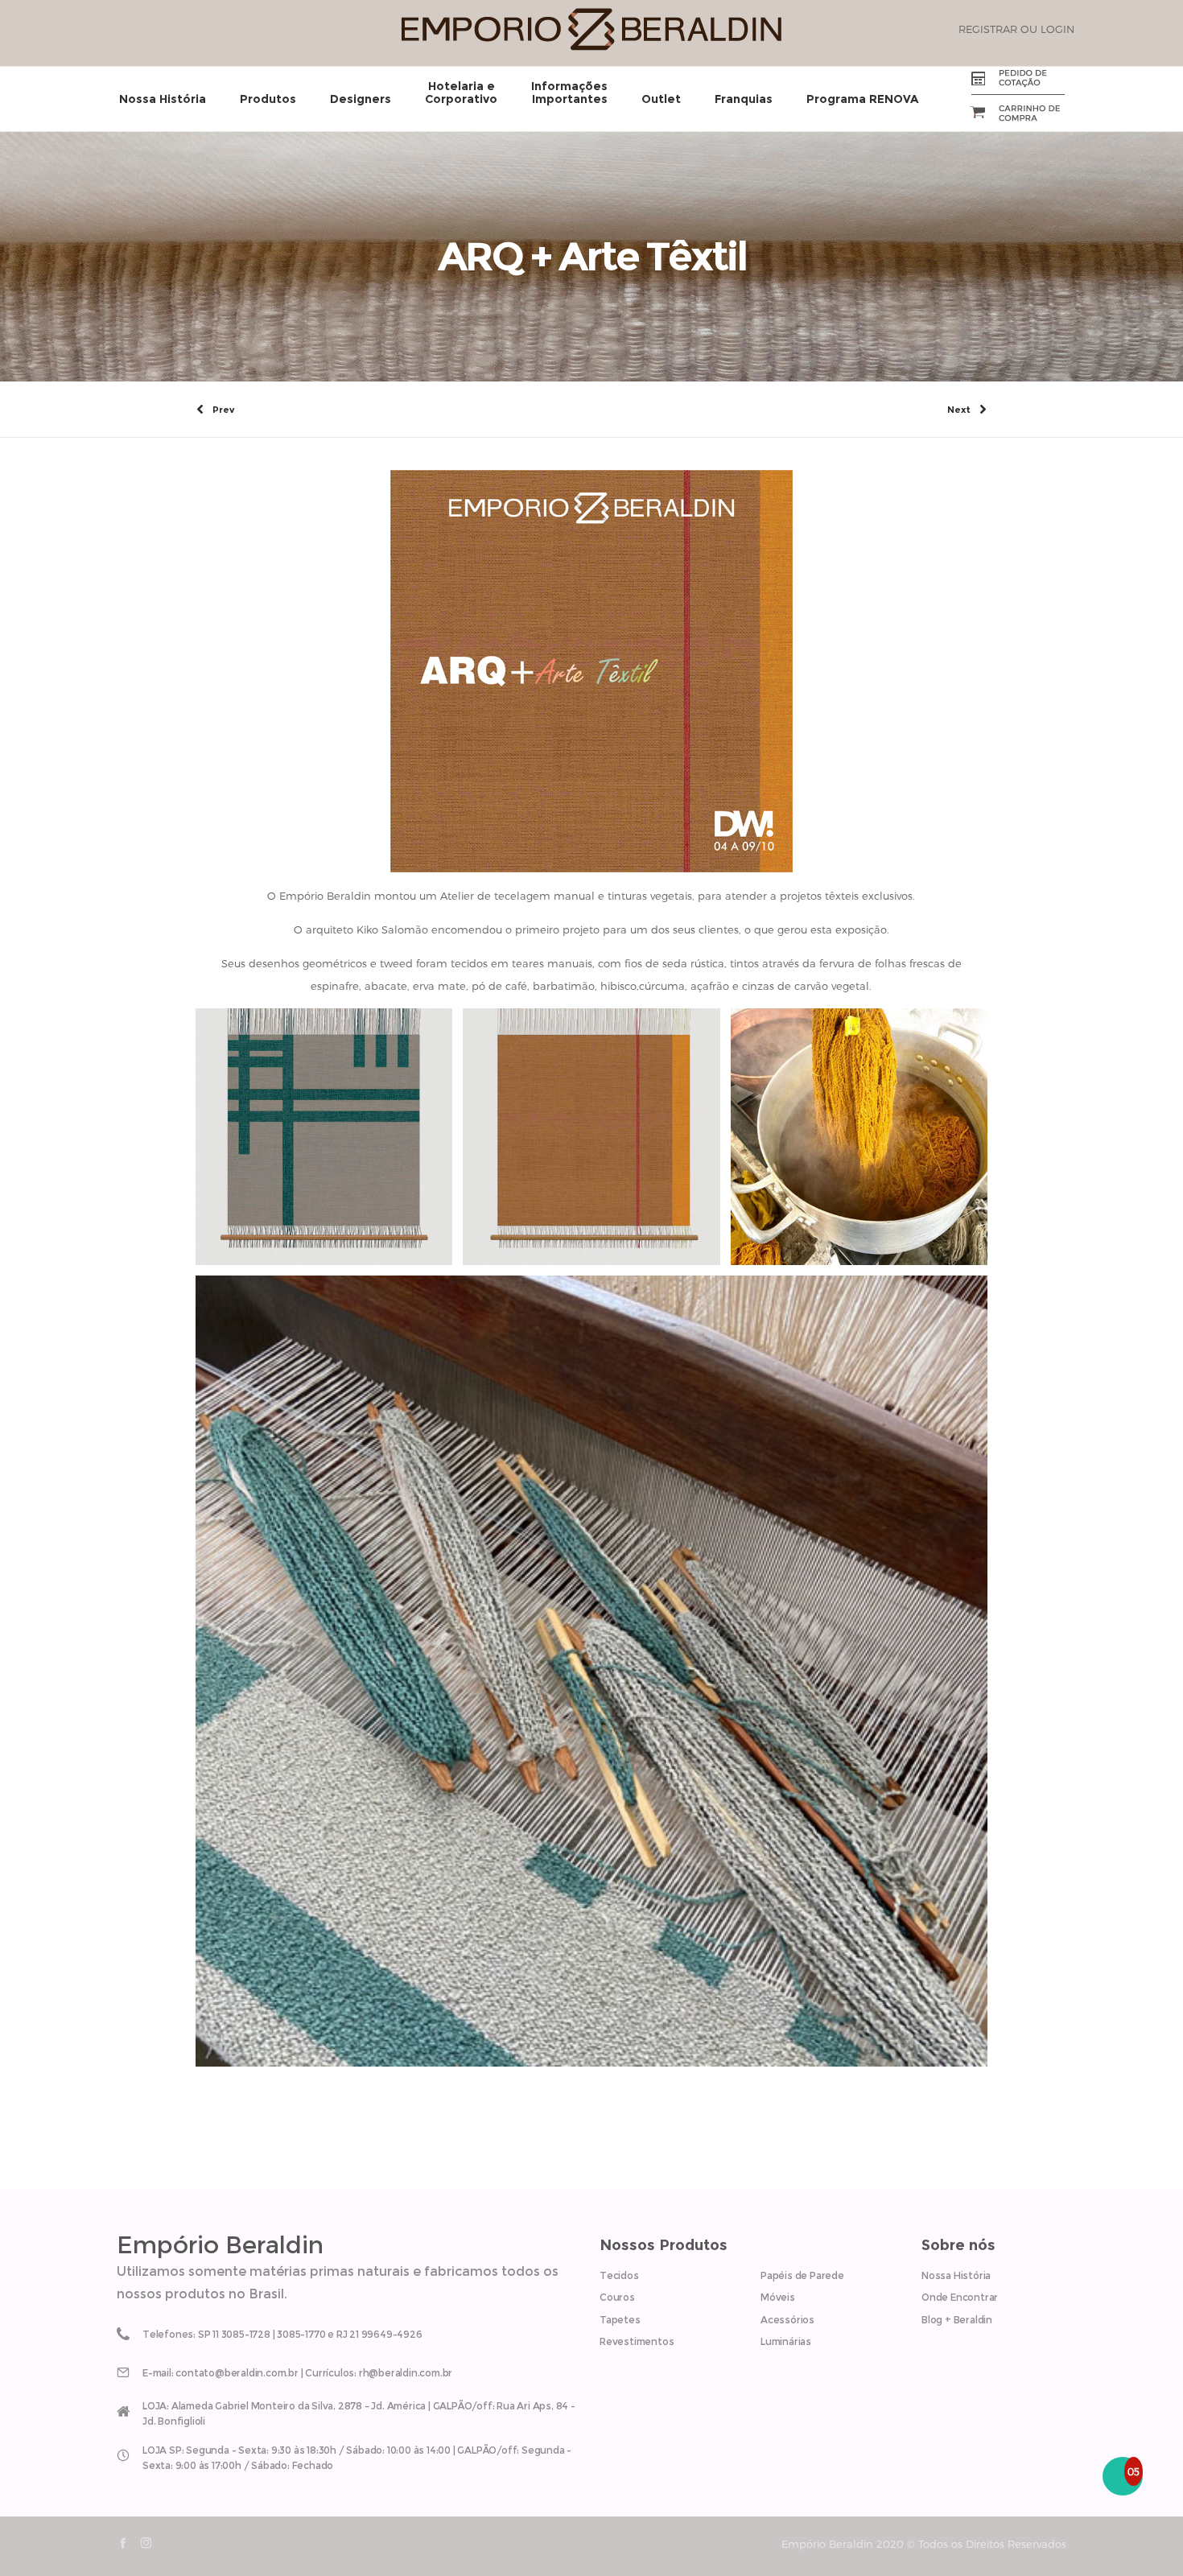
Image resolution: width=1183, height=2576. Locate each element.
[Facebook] (123, 2543)
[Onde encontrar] (350, 2410)
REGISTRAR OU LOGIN (1016, 29)
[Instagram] (146, 2543)
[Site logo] (591, 47)
